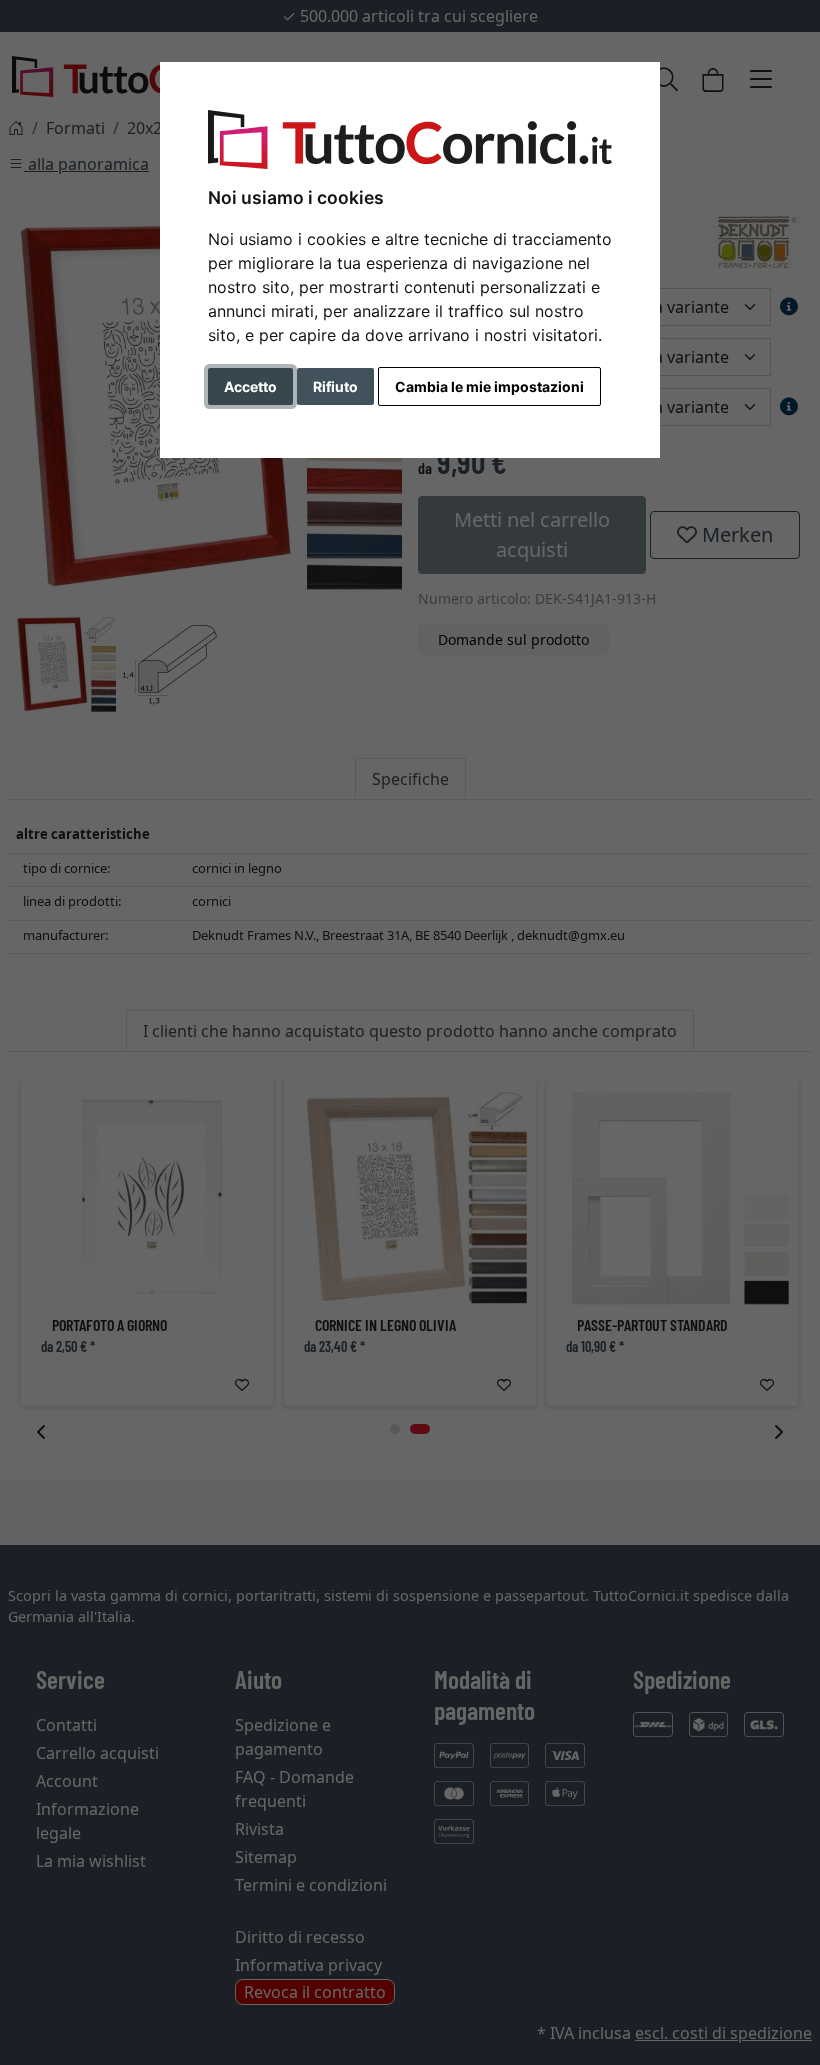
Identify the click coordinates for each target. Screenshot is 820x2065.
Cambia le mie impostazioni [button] (489, 386)
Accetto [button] (250, 386)
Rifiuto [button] (335, 386)
